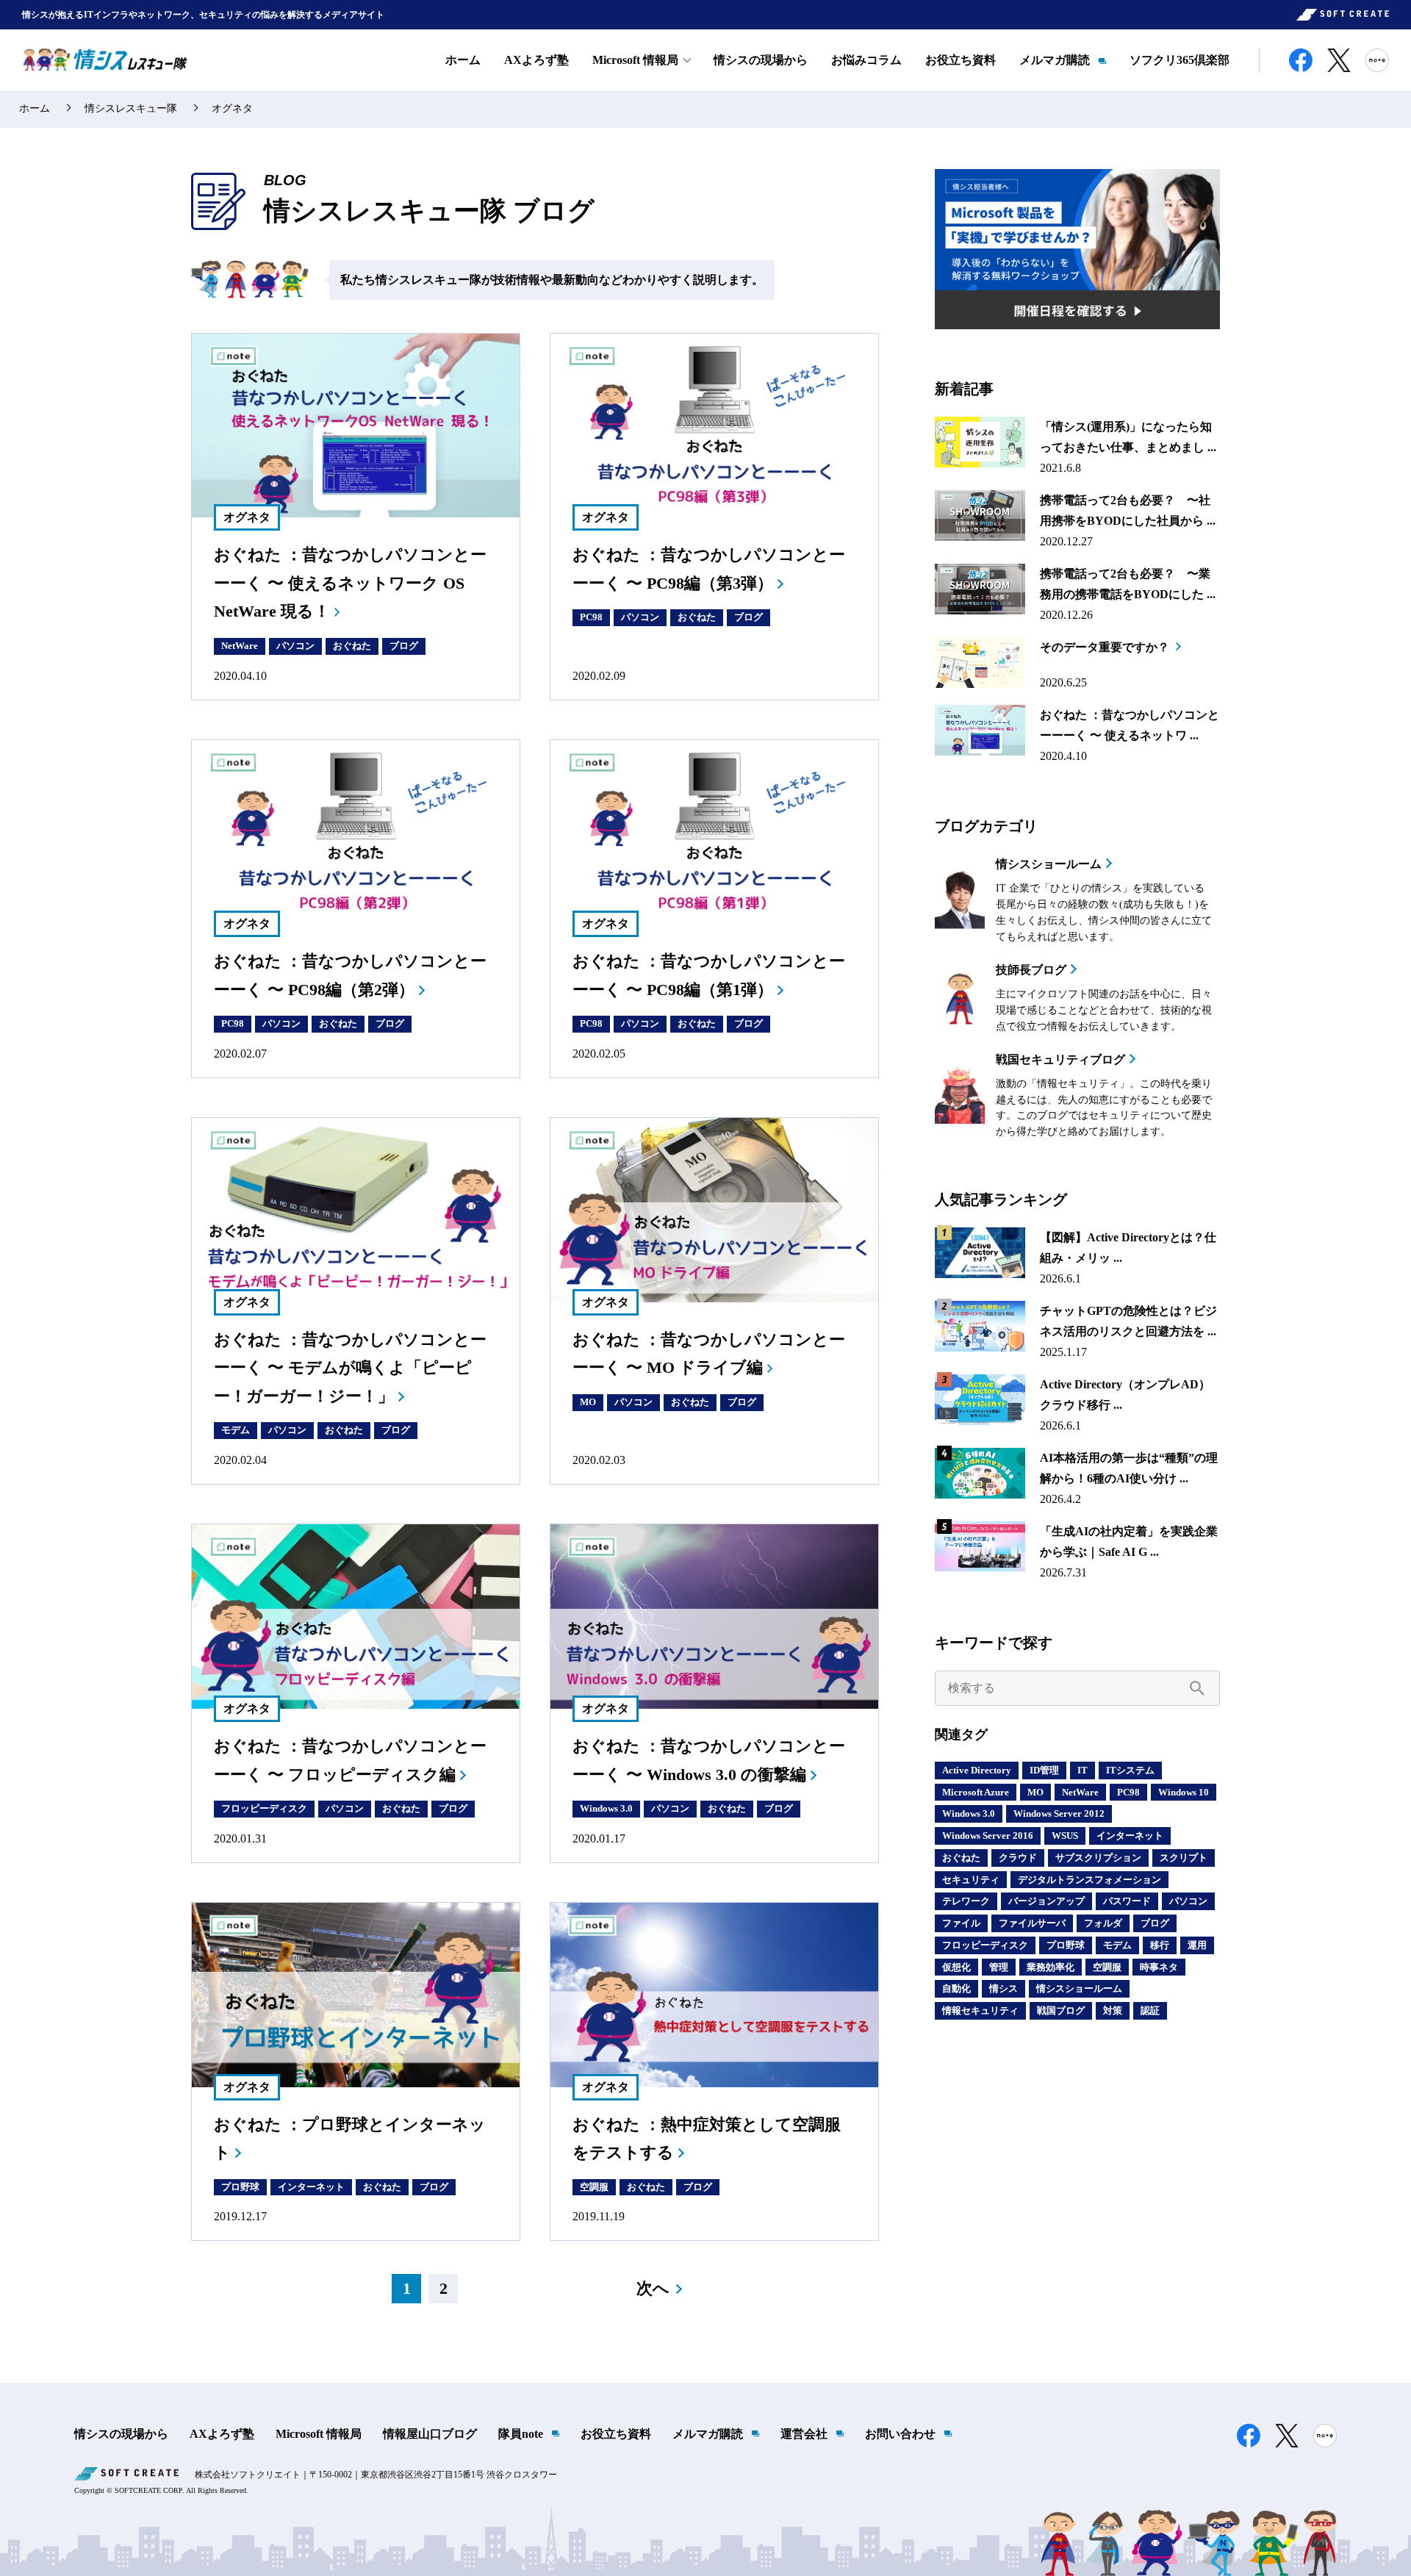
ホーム (463, 60)
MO (588, 1402)
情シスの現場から (761, 60)
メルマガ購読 (1055, 60)
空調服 (594, 2187)
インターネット (311, 2187)
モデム (236, 1430)
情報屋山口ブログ (430, 2434)
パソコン (295, 646)
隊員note (521, 2434)
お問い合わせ (900, 2434)
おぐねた (352, 646)
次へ (653, 2288)
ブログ (404, 646)
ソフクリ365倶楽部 (1180, 60)
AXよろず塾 (536, 60)
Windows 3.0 (606, 1808)
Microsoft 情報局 (319, 2434)
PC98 (591, 617)
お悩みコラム (866, 60)
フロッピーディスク (264, 1808)
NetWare (240, 646)
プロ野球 (240, 2187)
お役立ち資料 (961, 60)
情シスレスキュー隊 (131, 108)
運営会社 (804, 2434)
